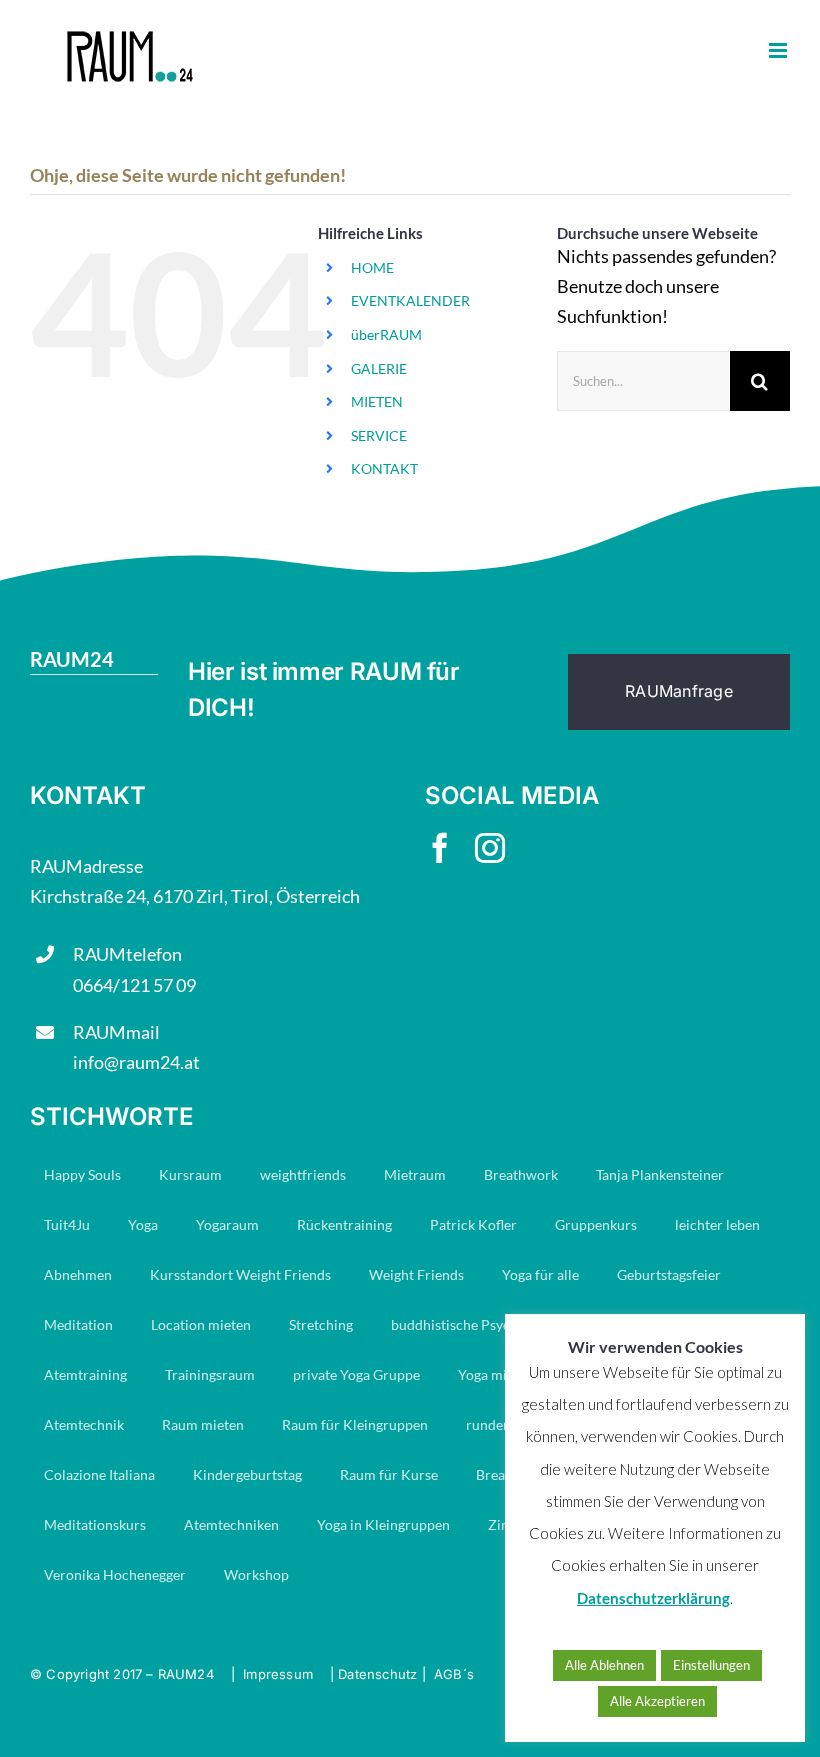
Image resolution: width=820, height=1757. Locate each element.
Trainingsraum (210, 1374)
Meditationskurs (95, 1524)
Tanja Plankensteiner (660, 1174)
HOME (372, 267)
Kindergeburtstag (247, 1474)
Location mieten (201, 1324)
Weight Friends (416, 1274)
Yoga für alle (540, 1274)
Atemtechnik (84, 1424)
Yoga (143, 1224)
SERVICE (379, 435)
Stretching (321, 1324)
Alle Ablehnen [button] (604, 1665)
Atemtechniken (231, 1524)
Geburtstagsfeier (669, 1274)
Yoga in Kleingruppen (383, 1524)
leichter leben (717, 1224)
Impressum (278, 1674)
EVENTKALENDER (410, 300)
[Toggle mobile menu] (779, 50)
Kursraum (190, 1174)
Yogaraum (227, 1224)
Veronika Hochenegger (115, 1574)
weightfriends (303, 1174)
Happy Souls (82, 1174)
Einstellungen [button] (711, 1665)
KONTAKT (384, 468)
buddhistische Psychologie (473, 1324)
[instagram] (490, 848)
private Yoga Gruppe (356, 1374)
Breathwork (521, 1174)
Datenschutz (377, 1674)
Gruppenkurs (596, 1224)
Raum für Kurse (389, 1474)
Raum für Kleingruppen (355, 1424)
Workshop (256, 1574)
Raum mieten (203, 1424)
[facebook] (440, 848)
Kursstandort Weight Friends (240, 1274)
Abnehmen (78, 1274)
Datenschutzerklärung (653, 1598)
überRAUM (386, 334)
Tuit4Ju (67, 1224)
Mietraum (415, 1174)
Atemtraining (85, 1374)
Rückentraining (344, 1224)
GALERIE (379, 368)
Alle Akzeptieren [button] (657, 1701)
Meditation (78, 1324)
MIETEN (377, 401)
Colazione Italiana (99, 1474)
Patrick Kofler (473, 1224)
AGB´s (454, 1674)
